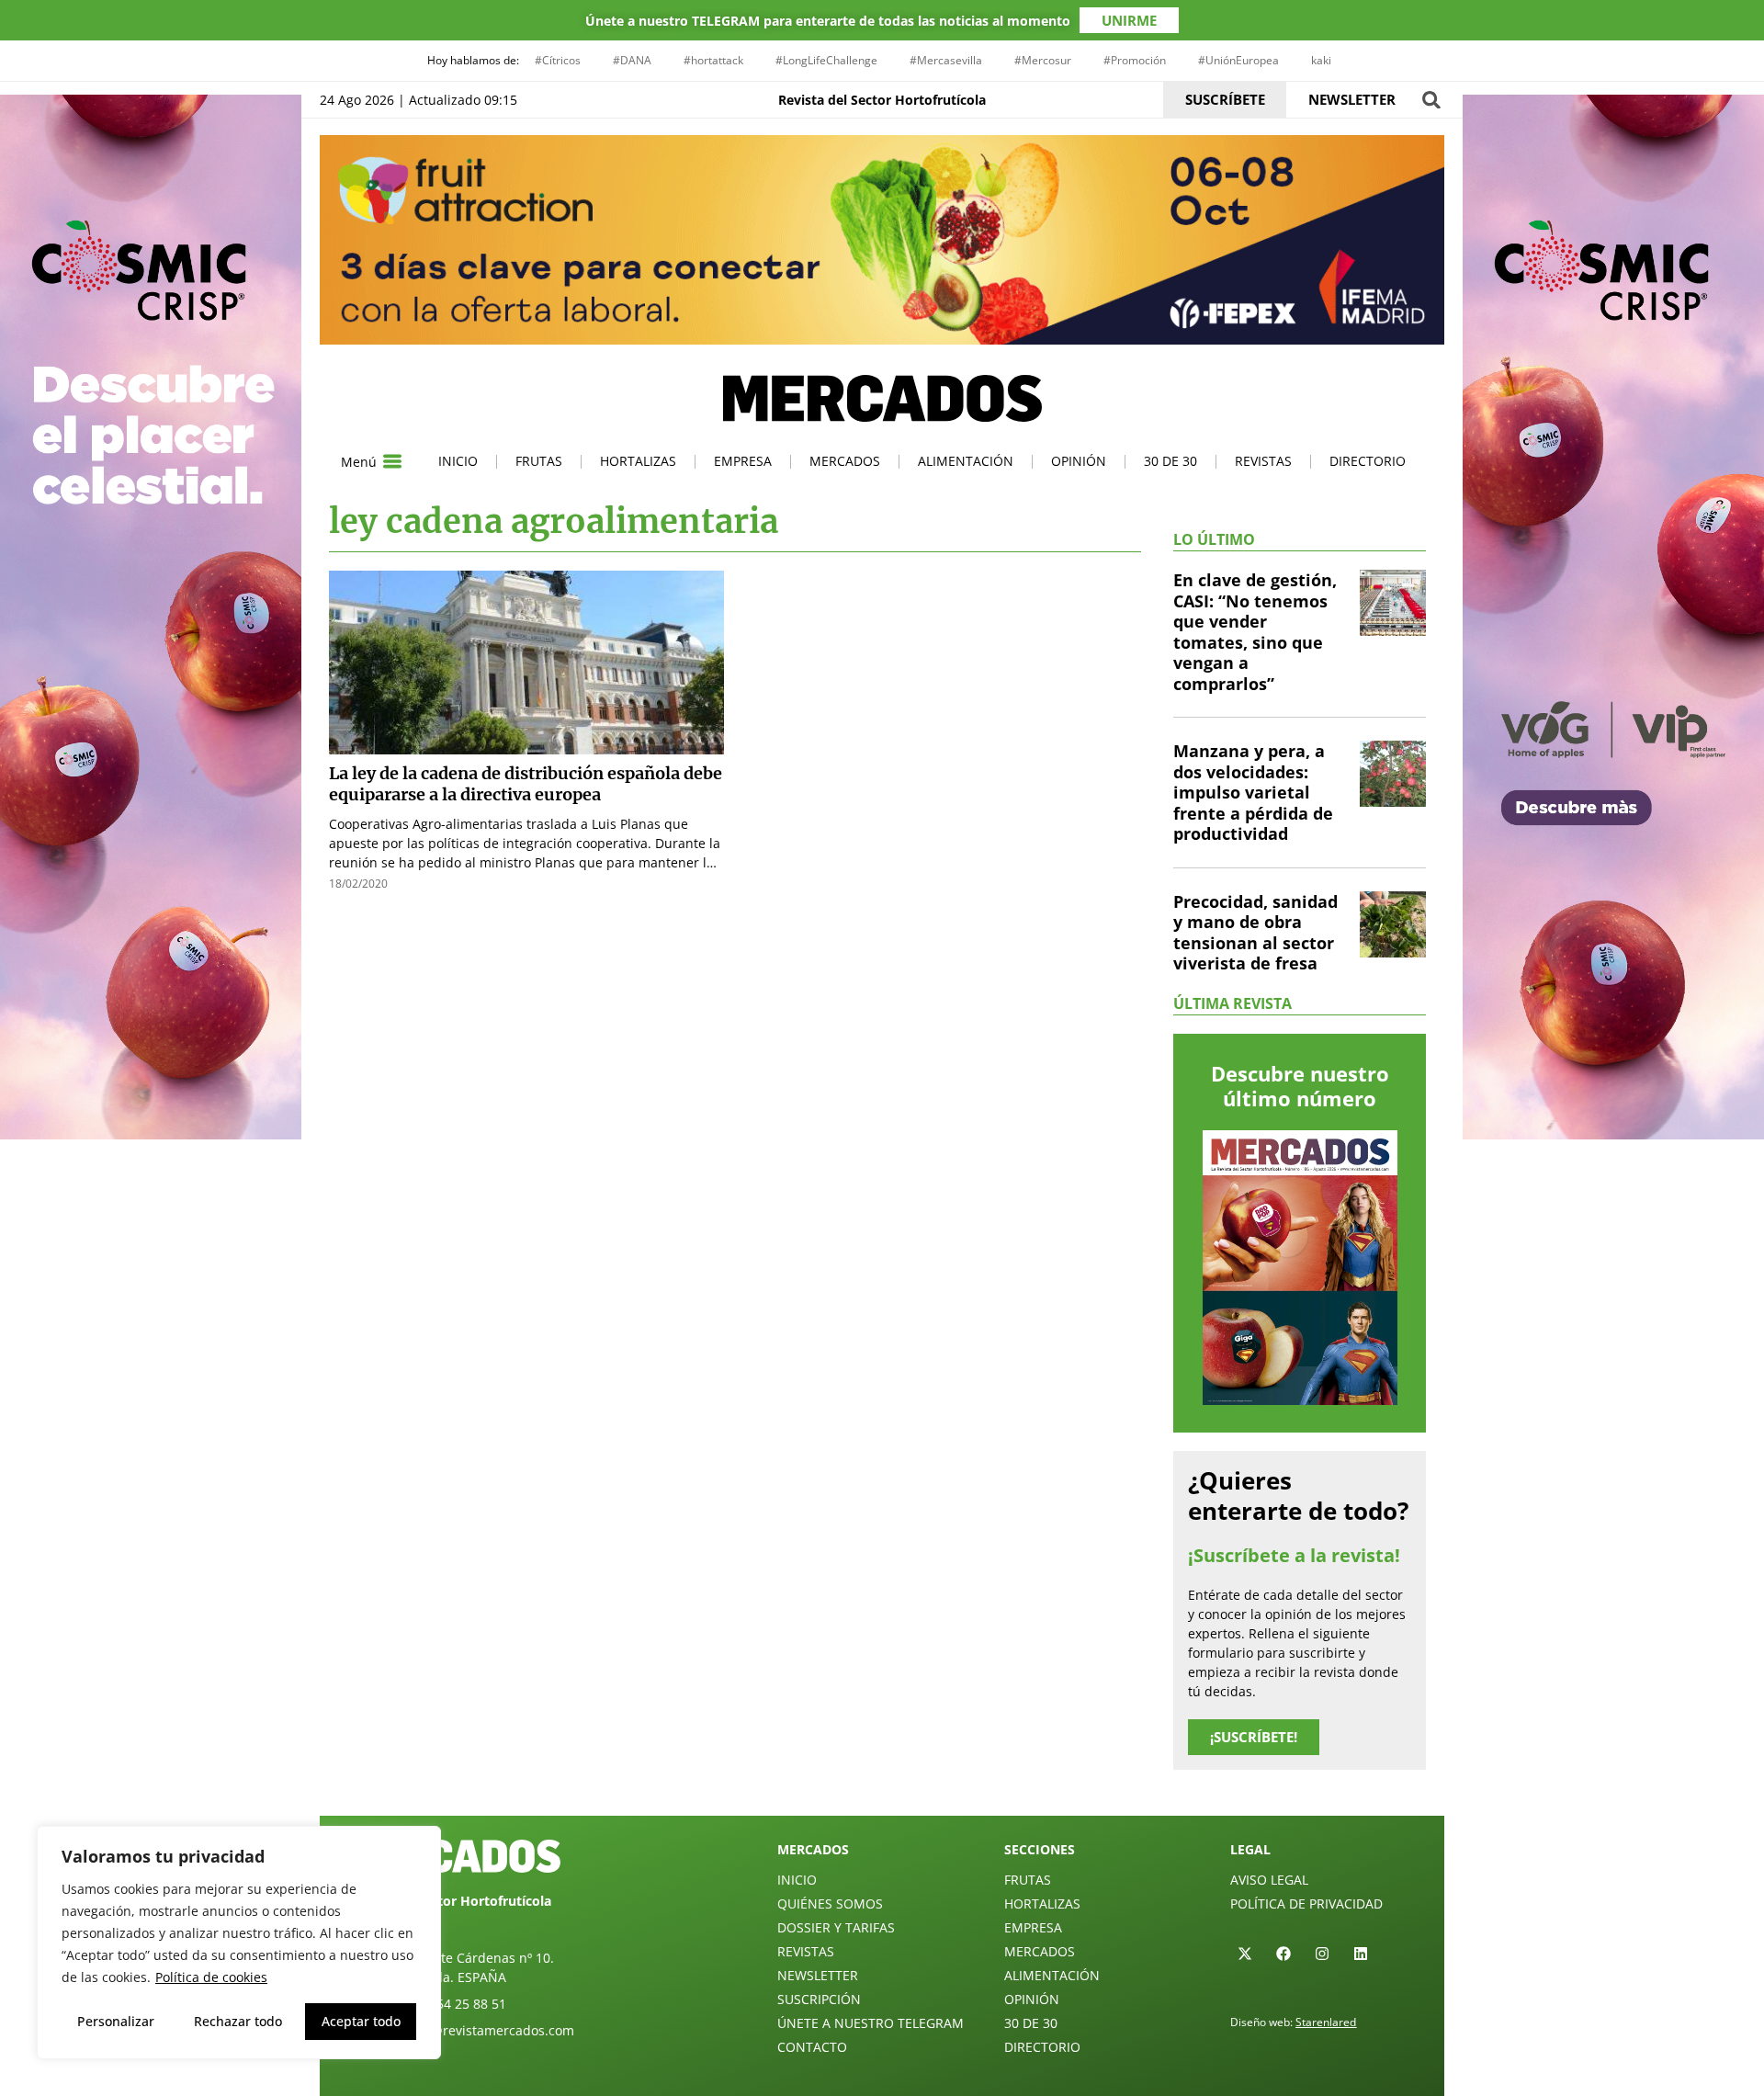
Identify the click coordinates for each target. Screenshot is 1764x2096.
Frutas (539, 461)
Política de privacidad (1306, 1903)
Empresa (743, 461)
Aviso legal (1269, 1880)
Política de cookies (211, 1977)
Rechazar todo (238, 2021)
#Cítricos (558, 60)
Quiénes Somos (830, 1903)
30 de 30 (1170, 461)
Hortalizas (638, 461)
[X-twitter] (1245, 1954)
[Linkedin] (1361, 1954)
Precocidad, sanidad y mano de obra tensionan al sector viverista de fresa (1255, 933)
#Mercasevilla (946, 60)
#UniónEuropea (1238, 60)
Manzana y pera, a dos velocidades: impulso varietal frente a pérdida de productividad (1253, 792)
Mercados (845, 461)
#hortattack (713, 60)
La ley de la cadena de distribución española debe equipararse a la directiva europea (526, 784)
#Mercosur (1043, 60)
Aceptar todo (361, 2021)
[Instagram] (1322, 1954)
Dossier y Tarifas (836, 1927)
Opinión (1079, 461)
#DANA (632, 60)
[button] (1431, 100)
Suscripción (819, 1999)
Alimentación (966, 461)
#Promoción (1135, 60)
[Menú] (392, 461)
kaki (1321, 60)
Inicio (458, 461)
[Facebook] (1283, 1954)
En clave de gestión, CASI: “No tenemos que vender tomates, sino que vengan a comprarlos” (1255, 632)
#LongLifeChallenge (826, 60)
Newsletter (818, 1975)
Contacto (812, 2047)
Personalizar (116, 2021)
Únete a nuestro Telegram (871, 2023)
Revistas (1263, 461)
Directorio (1368, 461)
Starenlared (1326, 2022)
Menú (359, 462)
